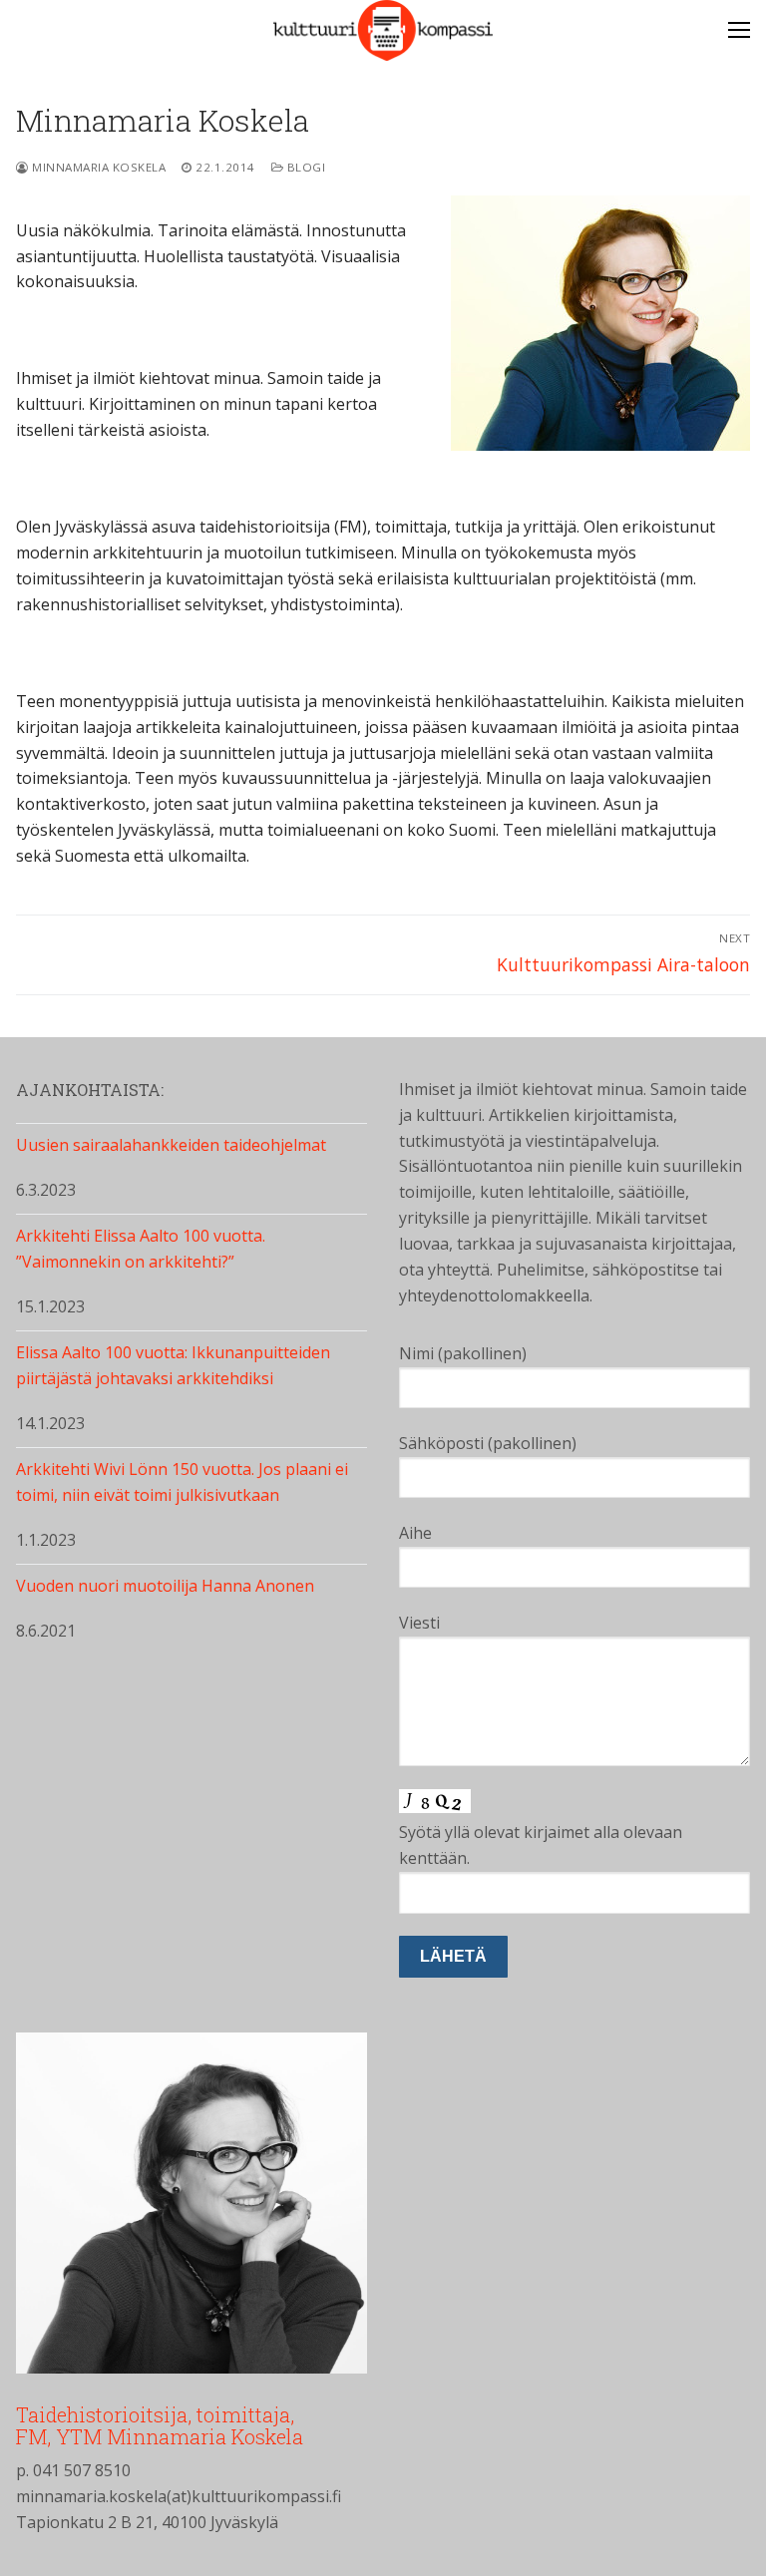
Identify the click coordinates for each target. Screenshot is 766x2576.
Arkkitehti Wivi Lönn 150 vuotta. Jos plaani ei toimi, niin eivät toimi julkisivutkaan (182, 1482)
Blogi (304, 167)
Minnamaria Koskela (97, 167)
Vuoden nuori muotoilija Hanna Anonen (165, 1586)
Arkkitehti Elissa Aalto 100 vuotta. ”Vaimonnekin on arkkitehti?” (141, 1249)
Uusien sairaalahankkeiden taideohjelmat (171, 1145)
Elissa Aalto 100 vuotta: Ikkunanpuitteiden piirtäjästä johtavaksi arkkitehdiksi (173, 1365)
